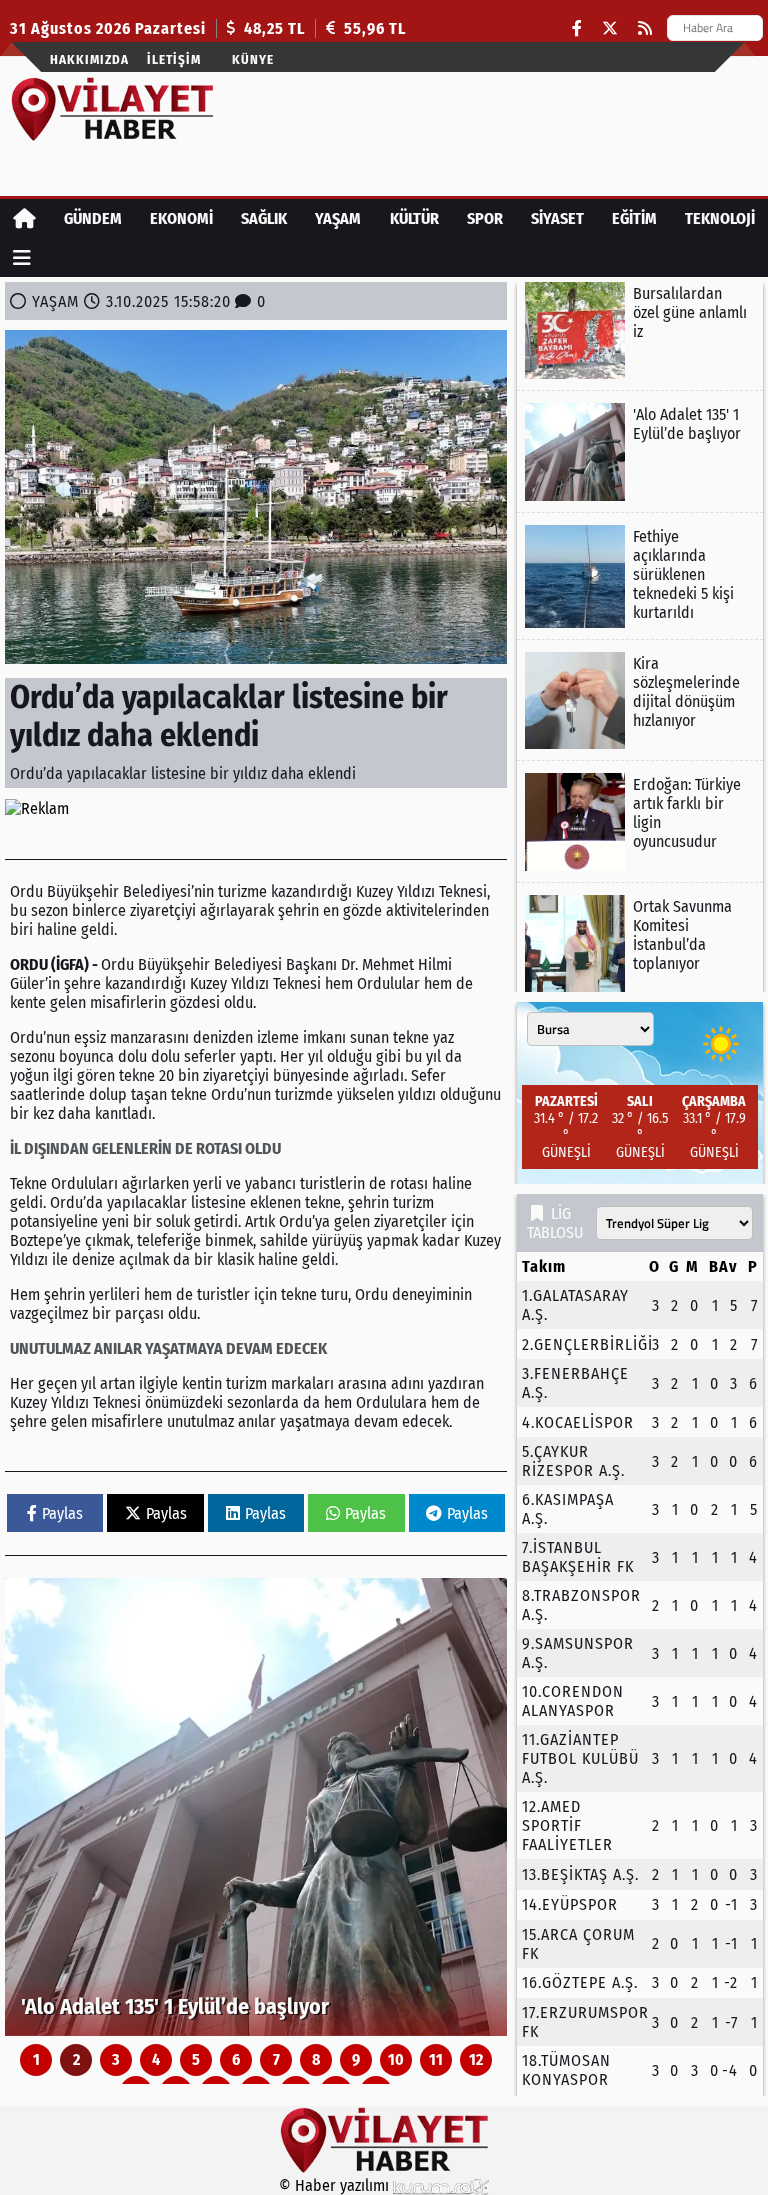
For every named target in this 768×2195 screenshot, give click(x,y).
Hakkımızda (89, 59)
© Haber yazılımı (336, 2185)
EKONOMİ (181, 218)
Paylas (62, 1513)
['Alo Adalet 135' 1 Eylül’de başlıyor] (256, 1807)
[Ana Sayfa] (24, 218)
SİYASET (557, 218)
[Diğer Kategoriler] (22, 257)
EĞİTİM (634, 218)
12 (476, 2059)
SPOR (485, 218)
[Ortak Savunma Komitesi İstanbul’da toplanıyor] (640, 943)
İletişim (174, 59)
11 (436, 2059)
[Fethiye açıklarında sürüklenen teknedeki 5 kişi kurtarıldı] (640, 576)
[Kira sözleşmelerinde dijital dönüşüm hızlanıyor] (640, 700)
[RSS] (645, 28)
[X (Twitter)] (610, 28)
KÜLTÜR (414, 218)
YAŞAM (338, 218)
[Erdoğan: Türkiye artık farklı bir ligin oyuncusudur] (640, 821)
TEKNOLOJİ (720, 218)
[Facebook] (577, 28)
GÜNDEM (93, 218)
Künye (253, 59)
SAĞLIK (264, 218)
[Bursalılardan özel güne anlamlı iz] (640, 330)
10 (396, 2059)
